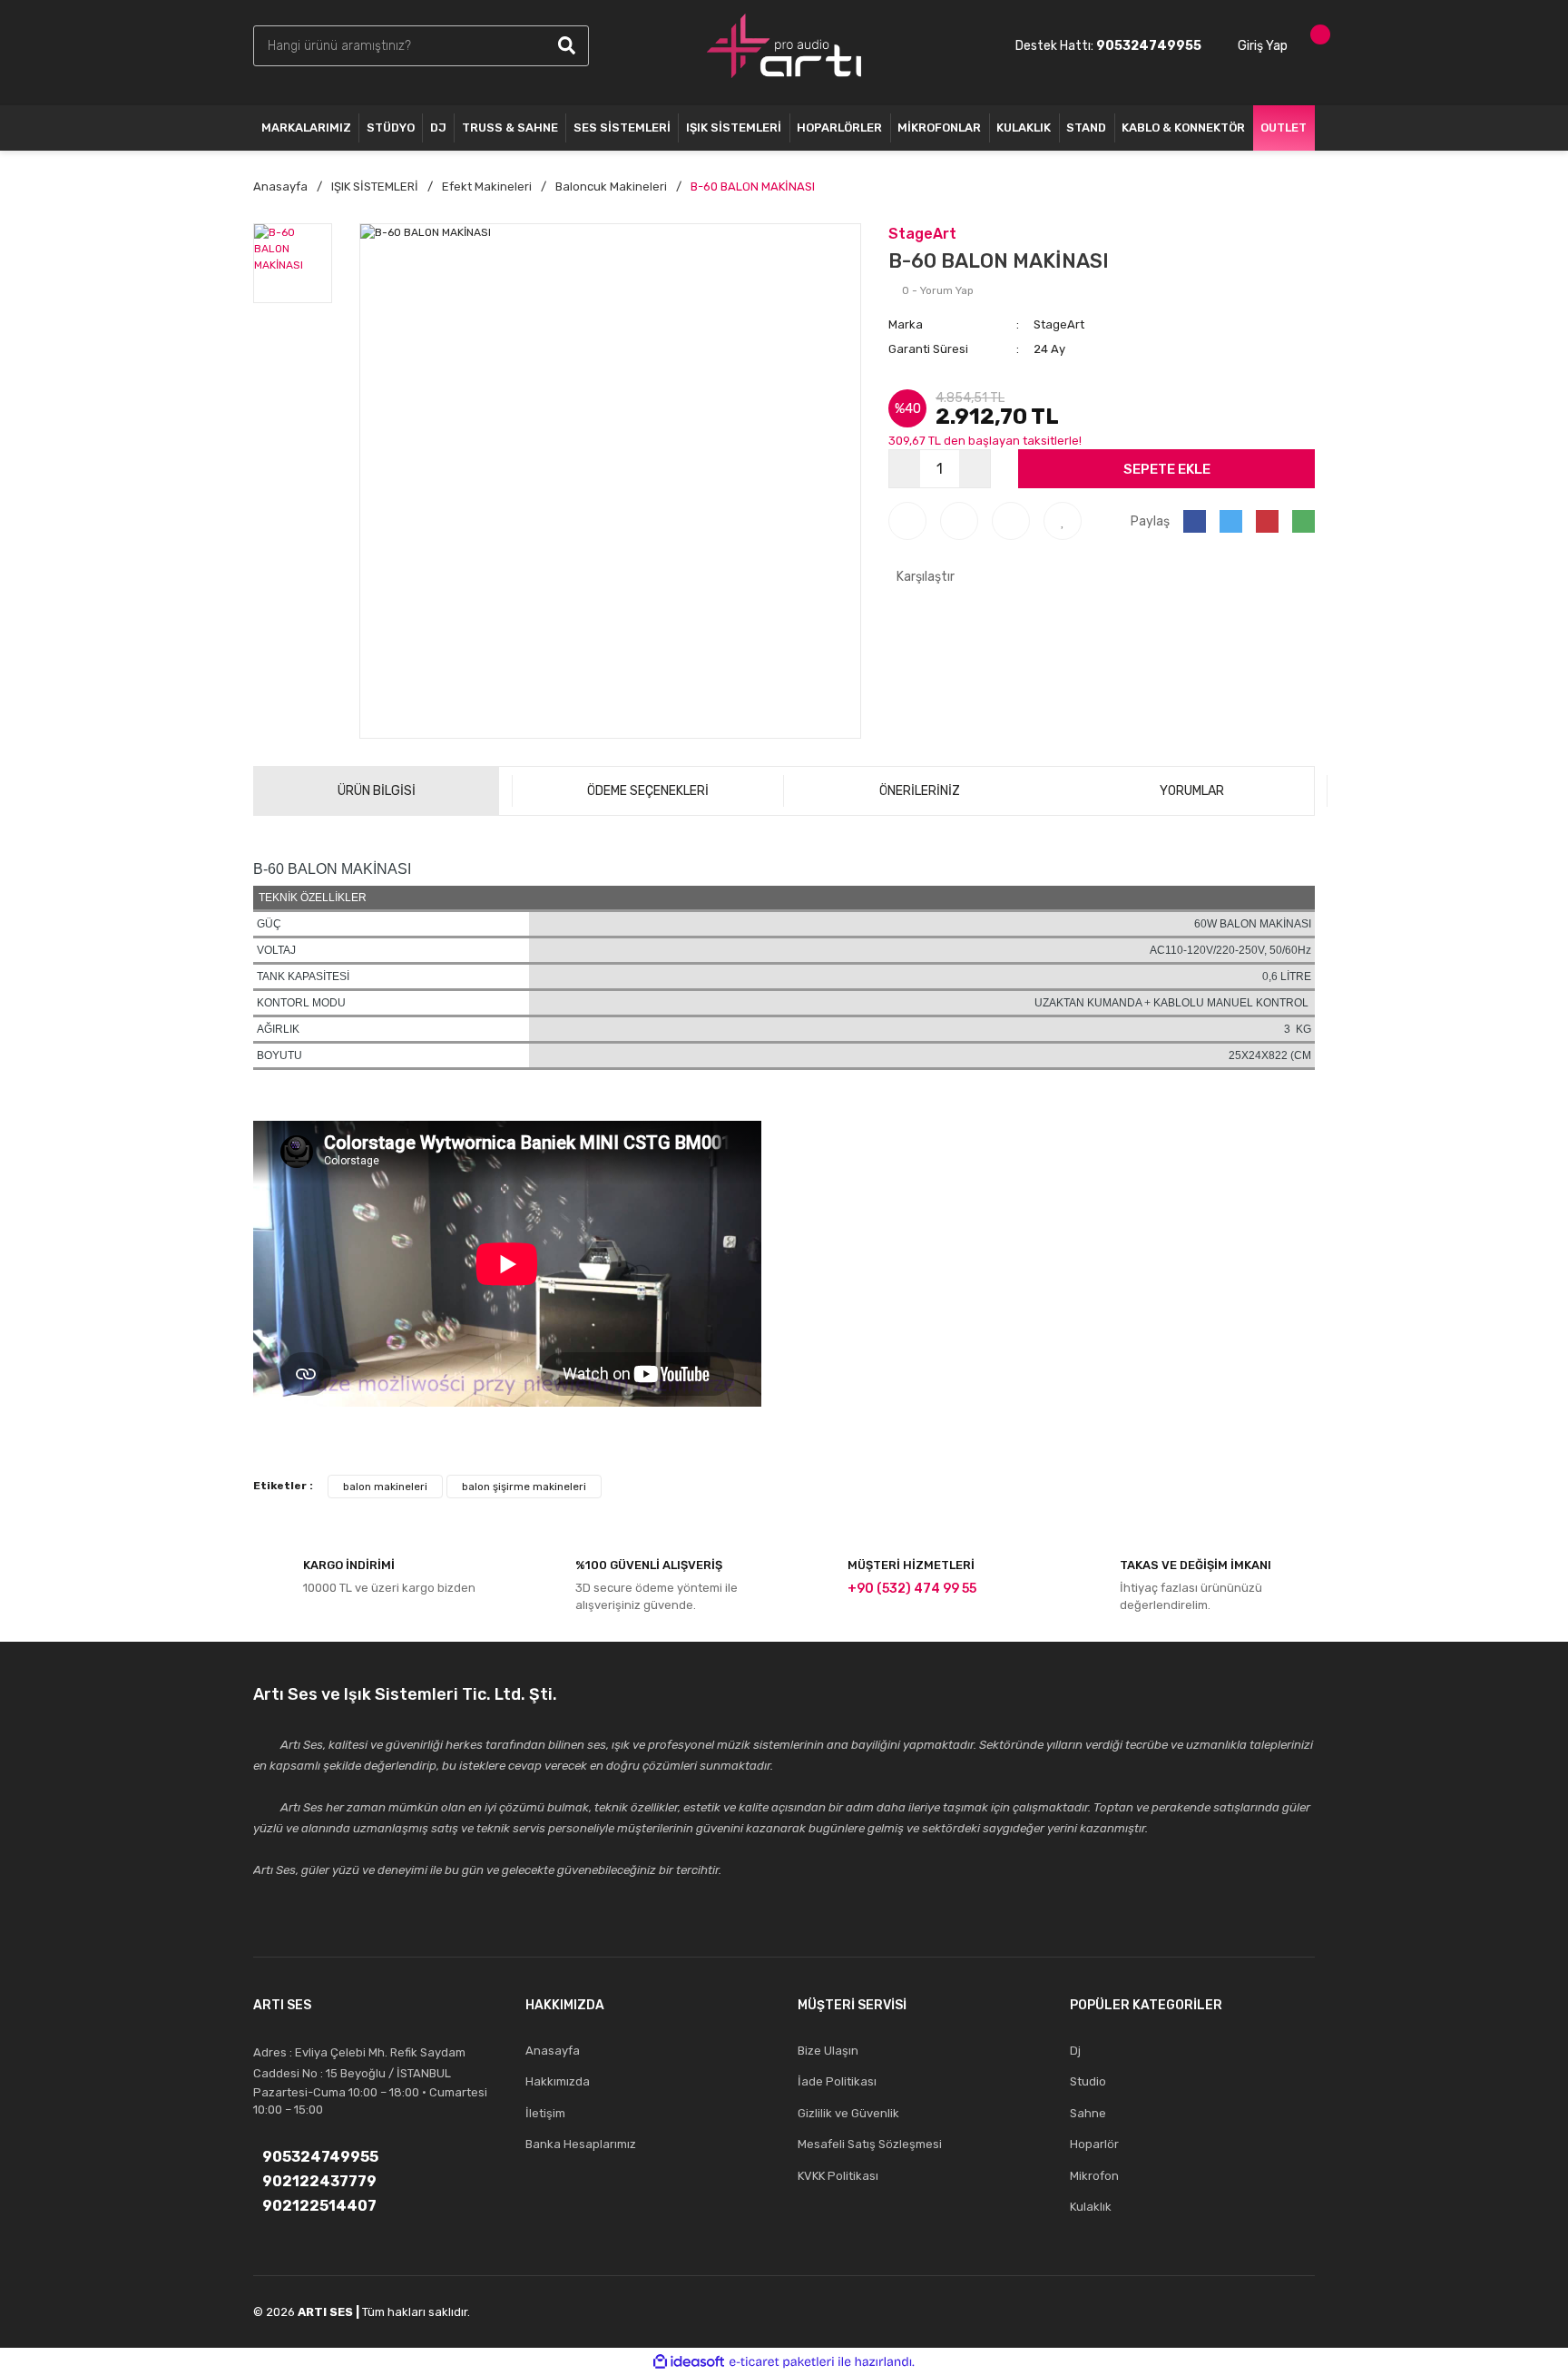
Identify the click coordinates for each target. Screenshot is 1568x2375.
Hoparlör (1094, 2144)
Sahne (1088, 2113)
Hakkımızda (558, 2081)
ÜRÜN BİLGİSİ (377, 791)
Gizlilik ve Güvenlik (848, 2113)
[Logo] (784, 46)
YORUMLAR (1192, 791)
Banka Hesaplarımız (581, 2144)
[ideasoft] (689, 2362)
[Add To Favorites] (1063, 521)
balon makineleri (385, 1487)
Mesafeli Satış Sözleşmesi (870, 2144)
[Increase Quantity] (975, 469)
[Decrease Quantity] (905, 469)
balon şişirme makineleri (524, 1487)
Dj (1075, 2051)
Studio (1088, 2081)
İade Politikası (837, 2081)
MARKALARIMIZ (306, 128)
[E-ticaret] (782, 2361)
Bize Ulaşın (828, 2051)
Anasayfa (553, 2051)
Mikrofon (1094, 2176)
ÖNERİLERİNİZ (920, 791)
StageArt (922, 234)
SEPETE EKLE (1167, 469)
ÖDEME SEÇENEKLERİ (648, 791)
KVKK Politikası (838, 2176)
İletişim (545, 2113)
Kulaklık (1091, 2207)
